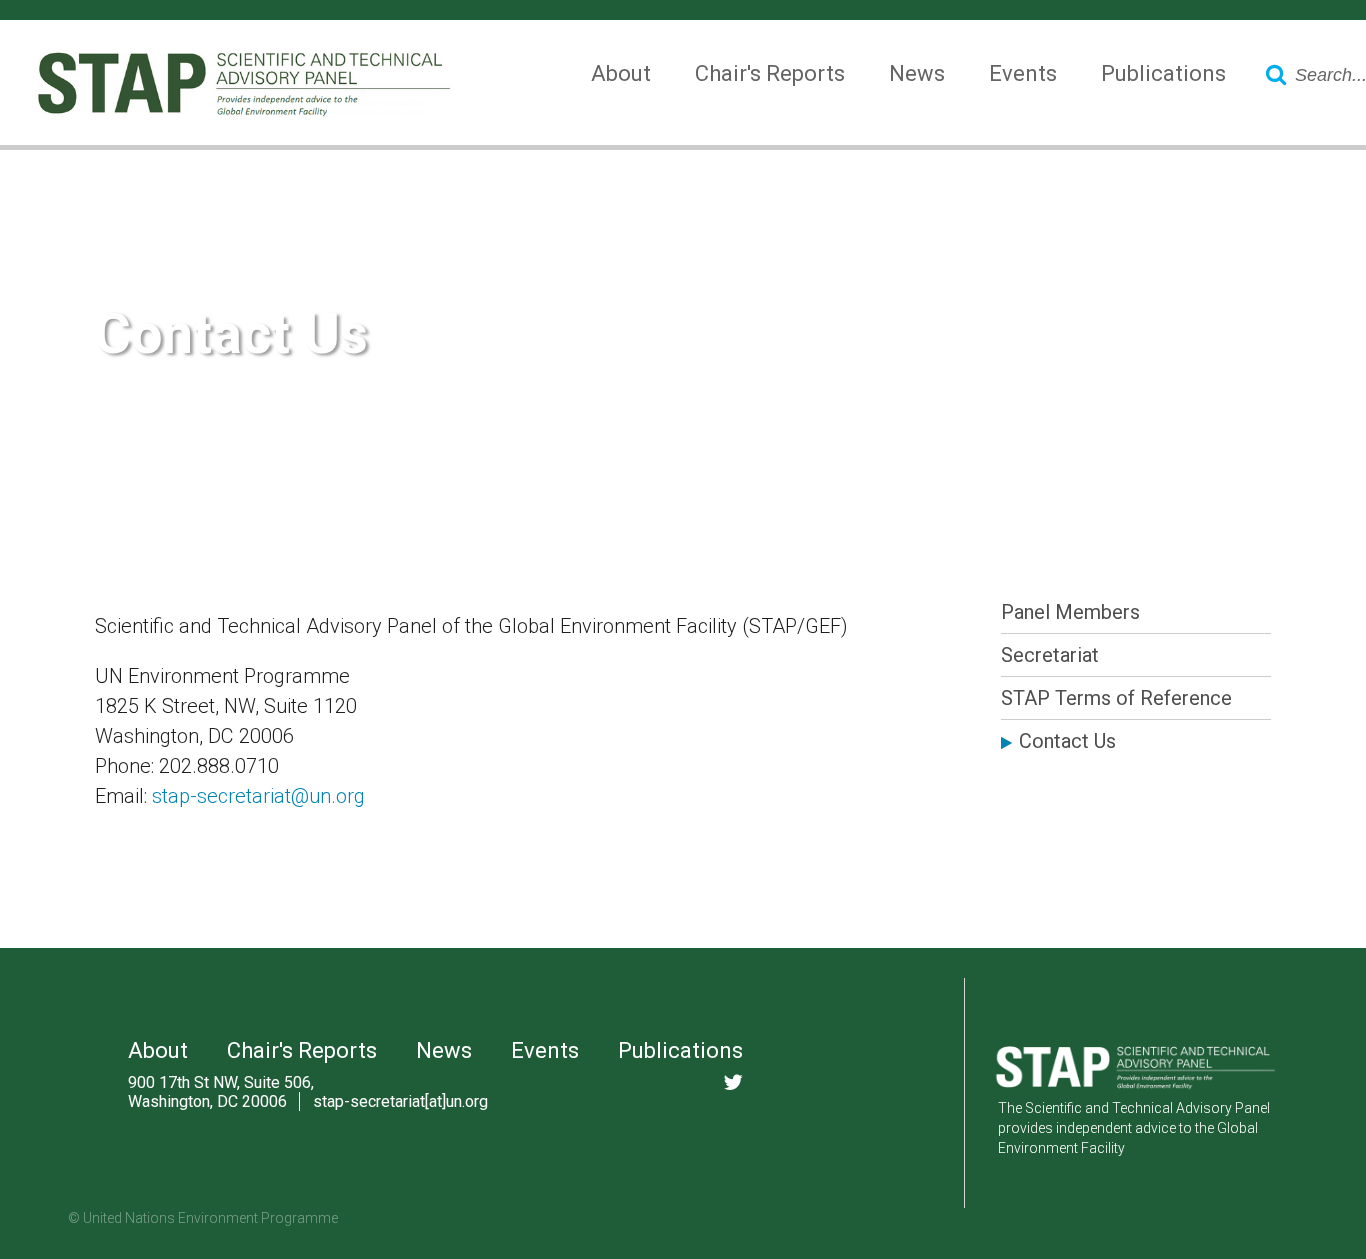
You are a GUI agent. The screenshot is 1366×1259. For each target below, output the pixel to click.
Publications (1163, 73)
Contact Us (1067, 741)
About (621, 73)
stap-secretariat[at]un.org (400, 1101)
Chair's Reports (770, 73)
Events (1023, 73)
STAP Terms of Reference (1116, 698)
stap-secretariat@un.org (258, 796)
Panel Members (1070, 612)
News (917, 73)
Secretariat (1050, 655)
